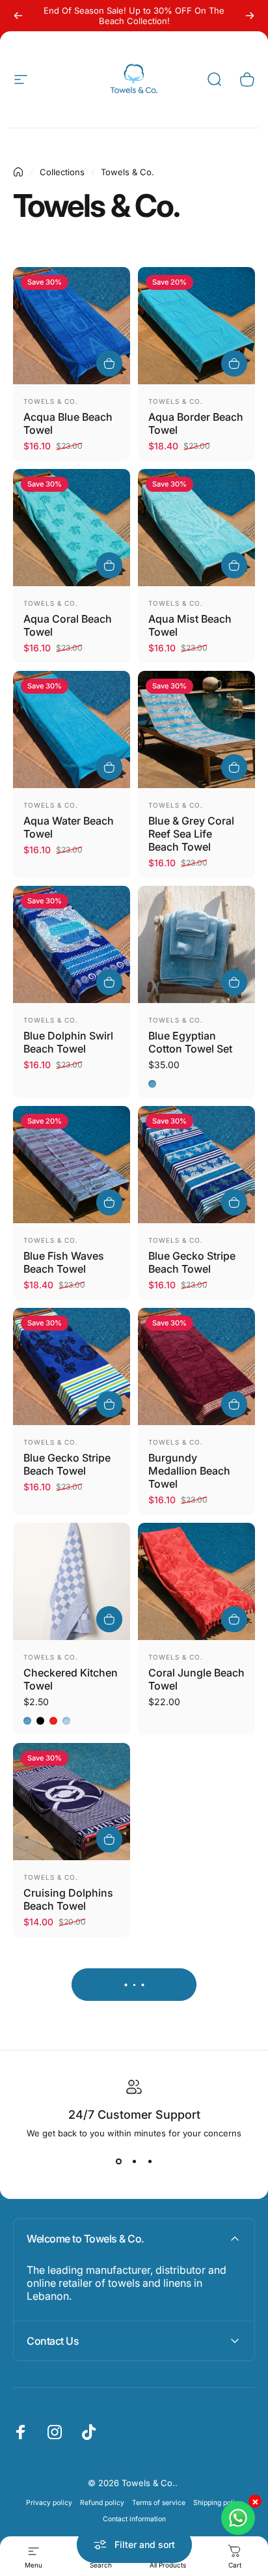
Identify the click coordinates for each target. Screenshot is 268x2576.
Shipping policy (218, 2503)
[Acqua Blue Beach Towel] (72, 326)
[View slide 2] (134, 2162)
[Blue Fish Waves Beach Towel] (72, 1165)
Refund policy (102, 2503)
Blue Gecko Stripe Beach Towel (192, 1262)
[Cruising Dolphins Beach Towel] (72, 1802)
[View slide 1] (118, 2162)
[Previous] (18, 16)
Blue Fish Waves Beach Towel (64, 1262)
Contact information (134, 2519)
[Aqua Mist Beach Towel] (196, 528)
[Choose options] (109, 1619)
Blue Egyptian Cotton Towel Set (190, 1042)
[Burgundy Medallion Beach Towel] (196, 1366)
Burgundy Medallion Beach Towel (189, 1471)
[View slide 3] (150, 2162)
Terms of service (159, 2503)
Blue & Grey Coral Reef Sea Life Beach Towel (191, 834)
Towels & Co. (51, 401)
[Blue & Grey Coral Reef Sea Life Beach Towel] (196, 729)
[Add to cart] (109, 363)
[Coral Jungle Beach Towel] (196, 1581)
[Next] (250, 16)
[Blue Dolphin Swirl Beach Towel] (72, 944)
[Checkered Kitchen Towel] (72, 1581)
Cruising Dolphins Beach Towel (68, 1899)
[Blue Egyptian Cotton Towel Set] (196, 944)
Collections (62, 172)
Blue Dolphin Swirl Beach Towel (68, 1042)
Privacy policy (49, 2503)
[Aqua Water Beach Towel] (72, 729)
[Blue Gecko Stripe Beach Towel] (196, 1165)
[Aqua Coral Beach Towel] (72, 528)
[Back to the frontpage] (18, 172)
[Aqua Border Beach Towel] (196, 326)
